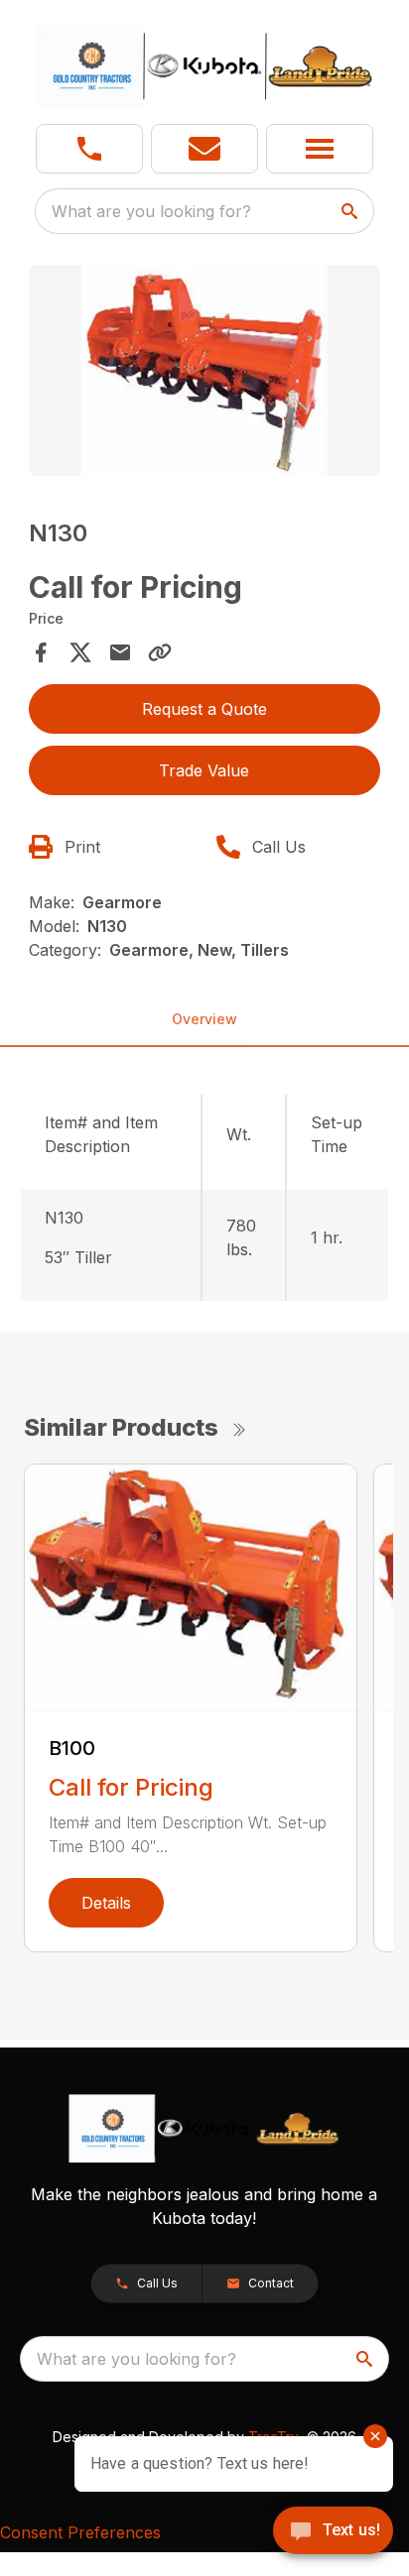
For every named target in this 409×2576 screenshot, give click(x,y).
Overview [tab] (204, 1019)
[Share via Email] (120, 652)
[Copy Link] (160, 652)
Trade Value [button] (204, 770)
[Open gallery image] (205, 370)
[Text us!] (333, 2532)
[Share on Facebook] (41, 652)
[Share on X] (80, 652)
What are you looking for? (151, 211)
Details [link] (106, 1903)
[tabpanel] (205, 373)
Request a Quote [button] (204, 709)
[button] (89, 149)
